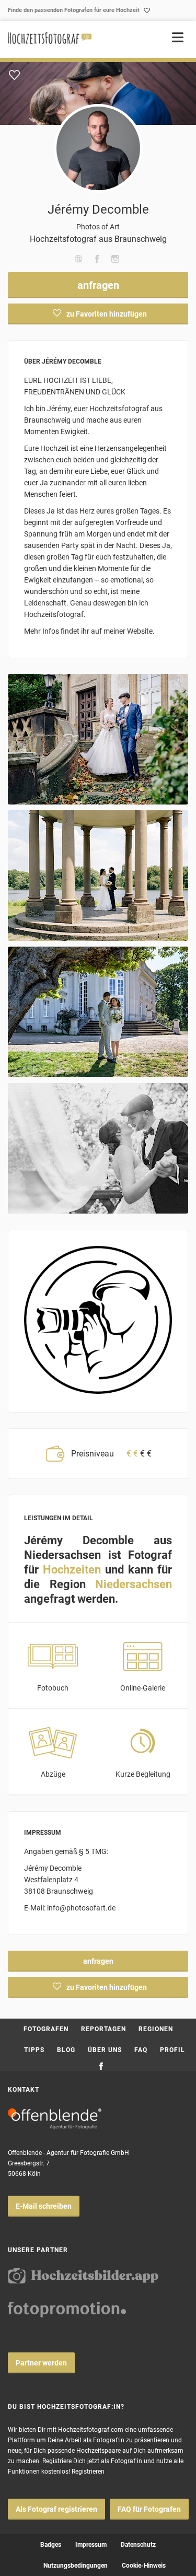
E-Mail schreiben (44, 2206)
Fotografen (46, 2029)
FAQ (141, 2050)
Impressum (91, 2545)
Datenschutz (138, 2545)
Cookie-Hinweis (144, 2566)
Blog (66, 2050)
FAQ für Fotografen (149, 2509)
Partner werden (41, 2363)
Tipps (34, 2050)
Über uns (105, 2050)
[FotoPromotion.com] (67, 2310)
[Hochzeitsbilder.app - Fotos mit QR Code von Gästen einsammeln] (83, 2276)
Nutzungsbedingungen (76, 2566)
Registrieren (88, 2472)
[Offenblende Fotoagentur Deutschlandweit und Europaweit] (55, 2119)
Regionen (156, 2029)
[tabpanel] (98, 94)
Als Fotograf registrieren (56, 2509)
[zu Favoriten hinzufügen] (14, 75)
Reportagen (103, 2029)
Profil (172, 2050)
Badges (51, 2545)
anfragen (98, 285)
